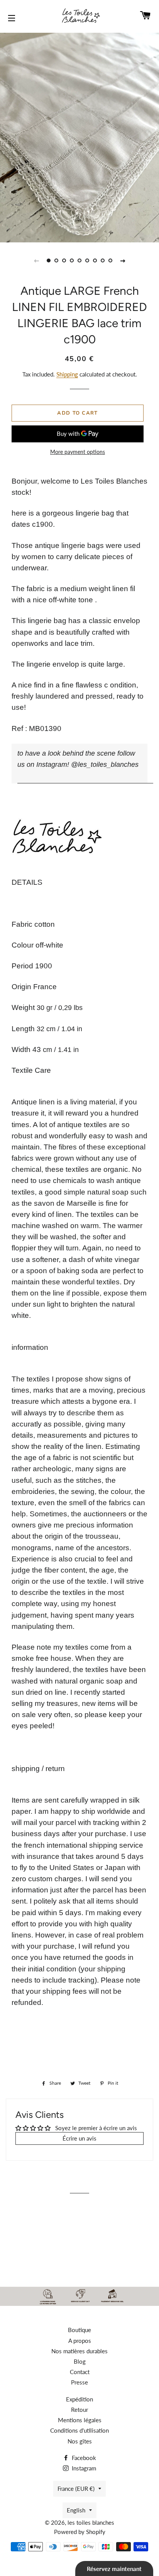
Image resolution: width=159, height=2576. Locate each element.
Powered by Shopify (80, 2532)
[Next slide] (123, 260)
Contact (80, 2372)
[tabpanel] (79, 137)
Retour (79, 2410)
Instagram (83, 2468)
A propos (80, 2341)
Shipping (67, 374)
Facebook (83, 2458)
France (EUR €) (76, 2489)
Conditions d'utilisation (79, 2430)
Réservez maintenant (114, 2569)
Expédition (79, 2399)
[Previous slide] (36, 260)
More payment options (78, 452)
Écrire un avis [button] (79, 2138)
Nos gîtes (80, 2441)
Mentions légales (80, 2420)
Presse (79, 2382)
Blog (80, 2361)
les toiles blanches (91, 2522)
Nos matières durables (79, 2351)
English (76, 2510)
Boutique (79, 2330)
